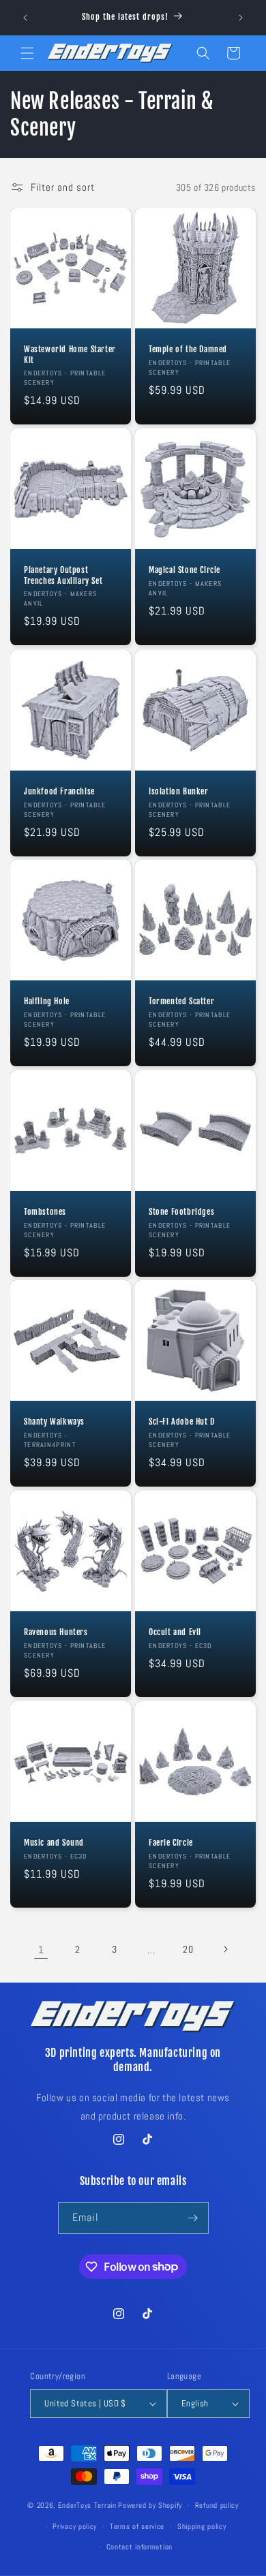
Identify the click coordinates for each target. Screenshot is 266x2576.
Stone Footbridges (181, 1212)
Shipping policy (202, 2526)
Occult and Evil (175, 1632)
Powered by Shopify (150, 2505)
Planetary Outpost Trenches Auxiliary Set (63, 575)
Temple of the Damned (188, 349)
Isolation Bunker (179, 791)
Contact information (139, 2547)
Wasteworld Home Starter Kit (70, 355)
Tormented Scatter (181, 1001)
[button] (27, 53)
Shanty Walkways (54, 1422)
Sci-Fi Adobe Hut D (182, 1422)
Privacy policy (75, 2526)
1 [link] (41, 1950)
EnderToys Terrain (87, 2505)
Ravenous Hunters (56, 1632)
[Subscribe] (193, 2218)
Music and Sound (54, 1843)
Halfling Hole (47, 1001)
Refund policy (217, 2505)
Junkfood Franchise (59, 791)
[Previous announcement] (25, 18)
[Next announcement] (241, 18)
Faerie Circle (171, 1843)
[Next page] (225, 1949)
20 (188, 1949)
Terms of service (137, 2526)
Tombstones (45, 1212)
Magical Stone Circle (184, 570)
